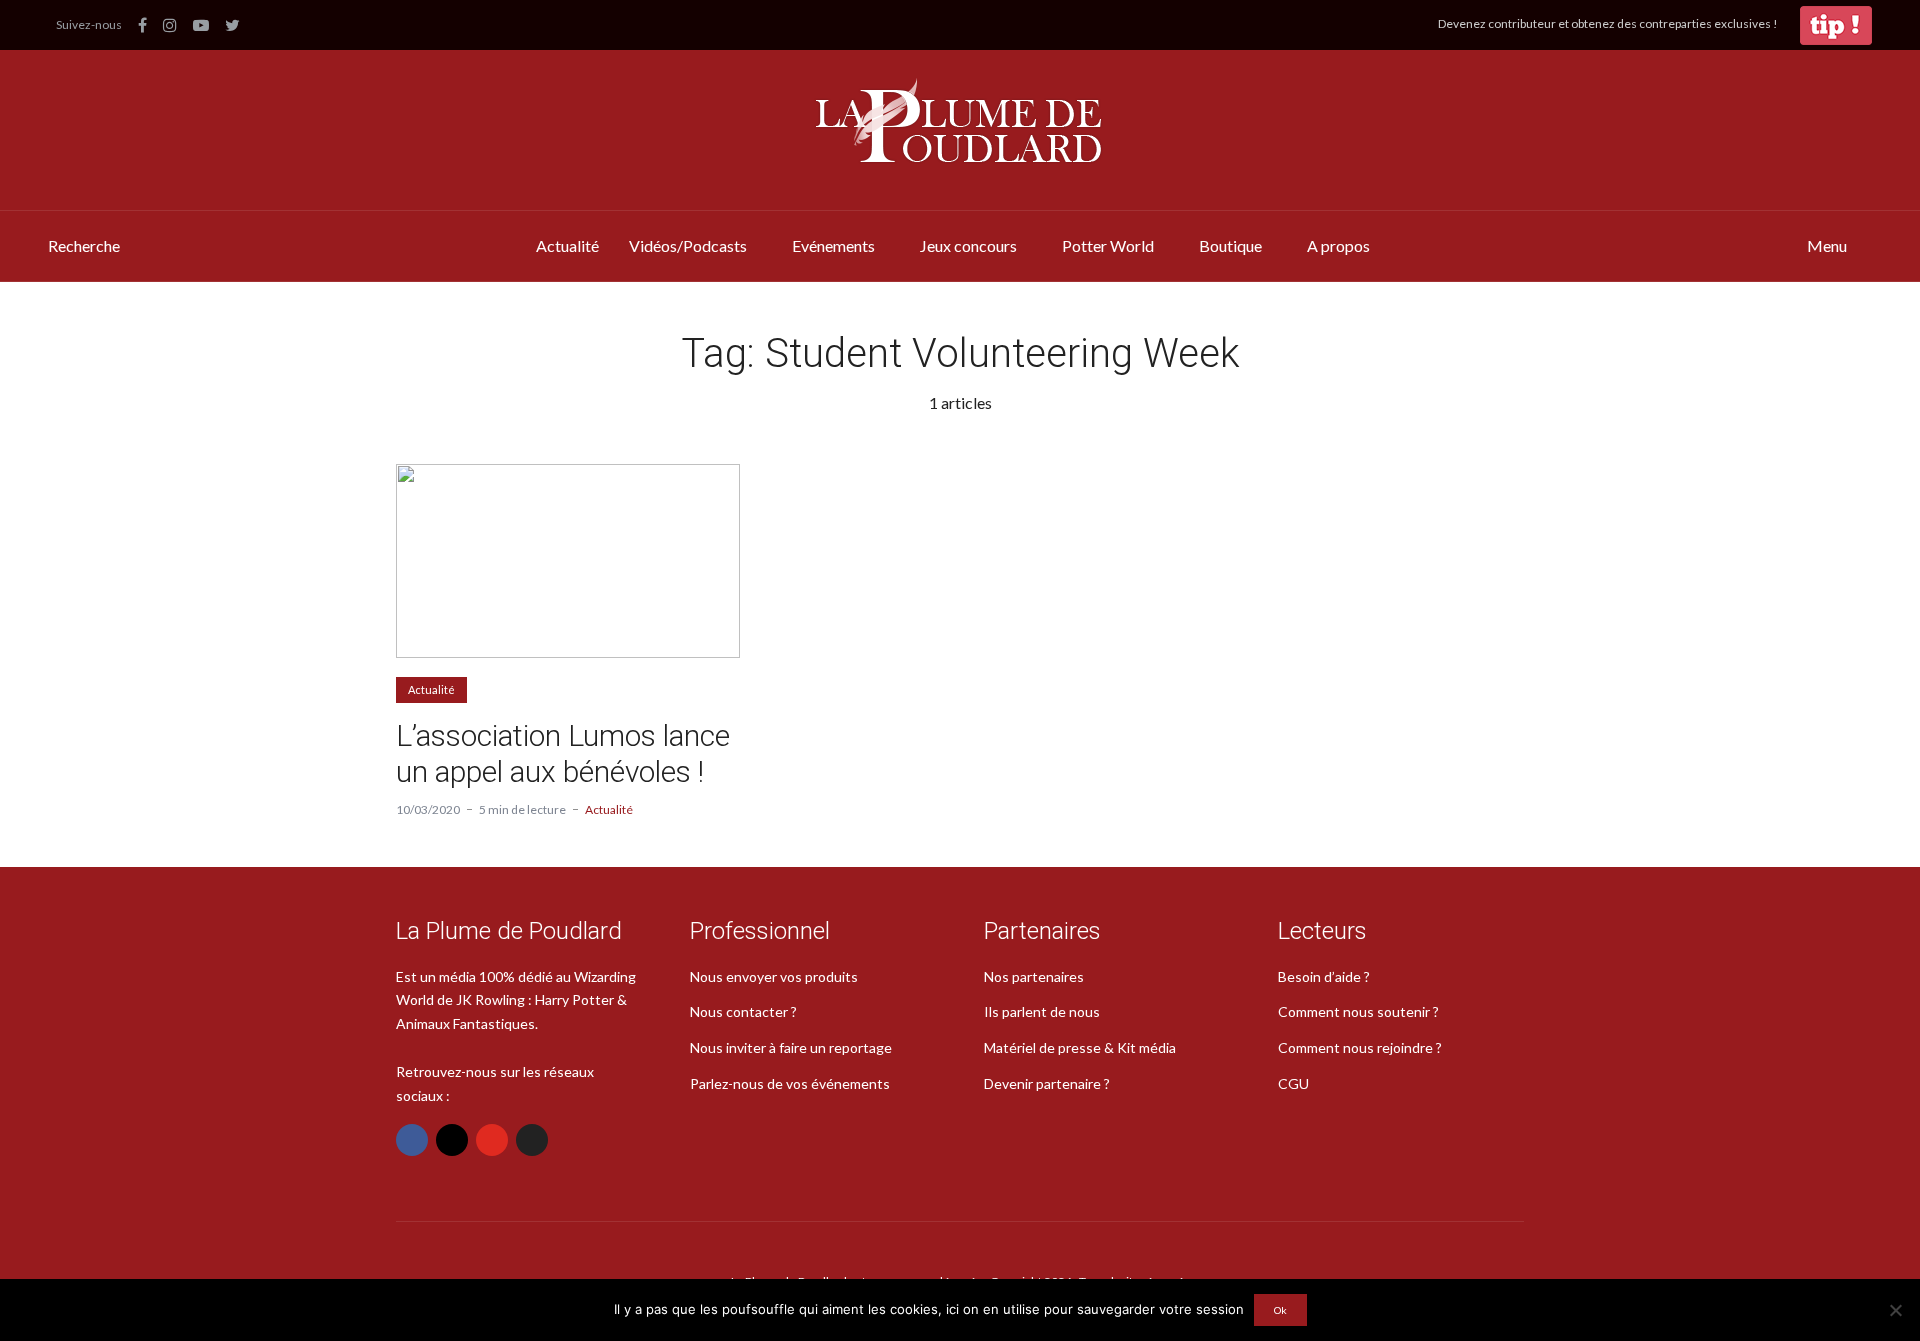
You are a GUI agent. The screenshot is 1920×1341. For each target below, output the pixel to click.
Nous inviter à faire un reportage (791, 1047)
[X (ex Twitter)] (532, 1140)
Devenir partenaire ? (1047, 1083)
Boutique (1230, 245)
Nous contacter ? (743, 1011)
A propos (1338, 245)
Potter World (1108, 245)
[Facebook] (412, 1140)
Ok (1280, 1310)
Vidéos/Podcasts (688, 245)
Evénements (833, 245)
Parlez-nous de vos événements (790, 1083)
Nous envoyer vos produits (774, 976)
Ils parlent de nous (1042, 1011)
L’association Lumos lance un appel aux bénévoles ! (563, 753)
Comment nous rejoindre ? (1360, 1047)
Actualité (567, 245)
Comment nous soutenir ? (1358, 1011)
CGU (1293, 1083)
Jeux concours (968, 245)
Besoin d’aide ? (1324, 976)
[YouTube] (492, 1140)
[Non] (1895, 1310)
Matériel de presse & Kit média (1080, 1047)
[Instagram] (452, 1140)
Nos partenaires (1034, 976)
